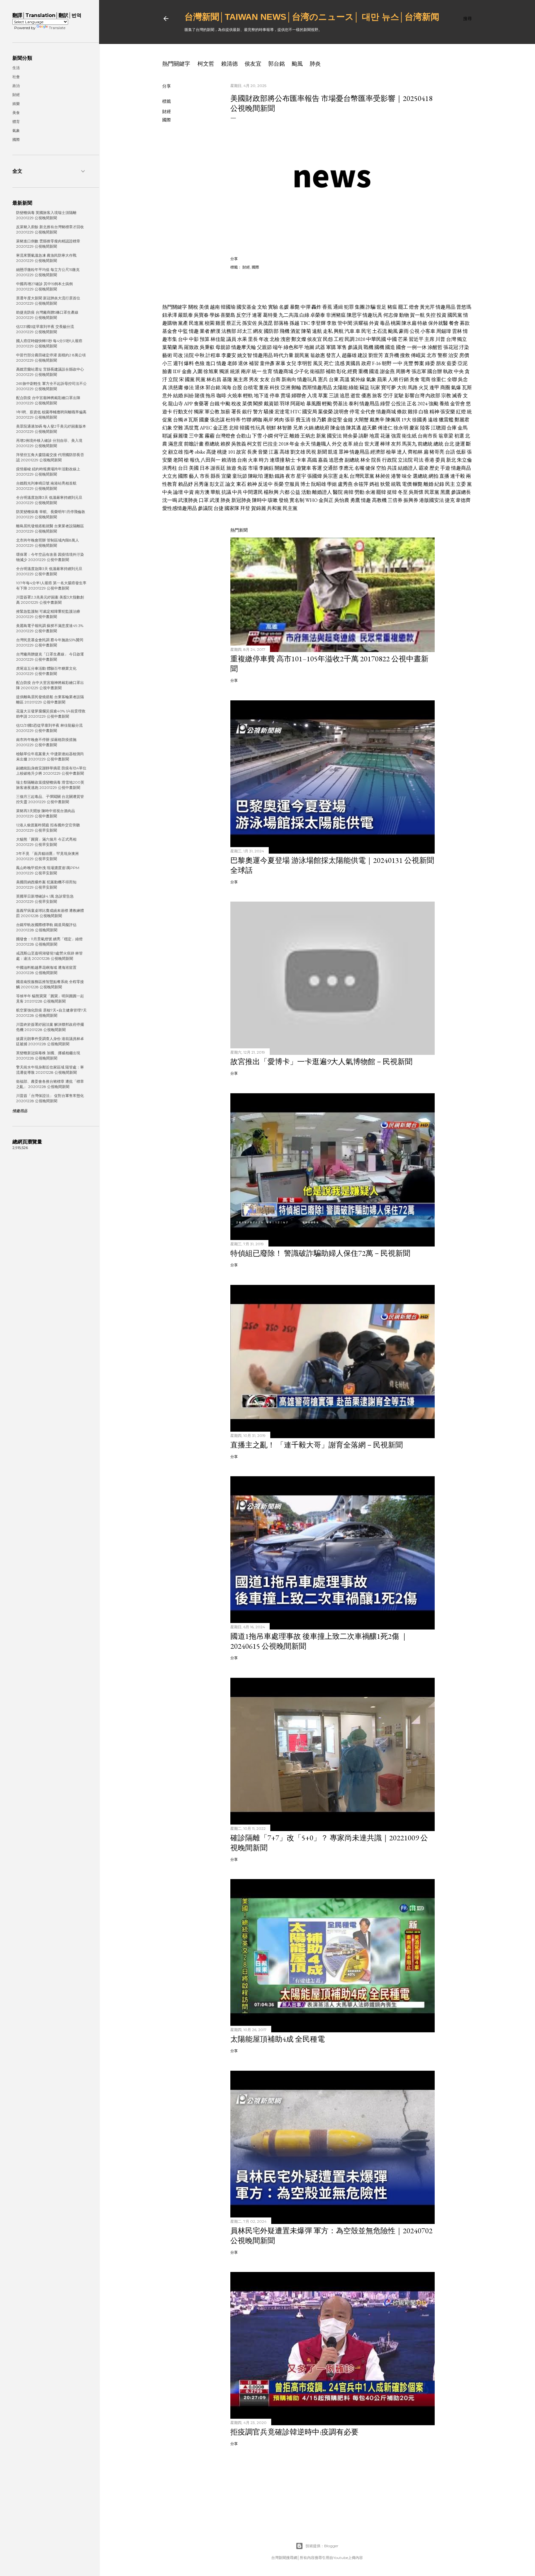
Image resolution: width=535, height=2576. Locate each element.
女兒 (291, 363)
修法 (189, 387)
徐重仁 (439, 379)
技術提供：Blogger (322, 2546)
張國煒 (315, 476)
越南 (215, 307)
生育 (267, 371)
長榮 (279, 484)
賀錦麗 (259, 508)
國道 (374, 371)
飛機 (285, 331)
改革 (348, 444)
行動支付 (183, 412)
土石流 (380, 331)
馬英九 (409, 444)
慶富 (414, 428)
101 (232, 452)
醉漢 (215, 331)
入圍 (198, 371)
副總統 (352, 460)
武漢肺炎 (188, 500)
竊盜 (364, 387)
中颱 (225, 404)
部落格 (281, 323)
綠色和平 (294, 347)
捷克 (450, 500)
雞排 (413, 412)
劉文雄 (298, 452)
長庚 (252, 452)
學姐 (332, 484)
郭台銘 (276, 64)
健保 (370, 468)
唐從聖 (335, 420)
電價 (407, 484)
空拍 (381, 468)
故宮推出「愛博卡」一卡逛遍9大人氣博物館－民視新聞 (321, 1062)
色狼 (200, 363)
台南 (242, 460)
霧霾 (210, 436)
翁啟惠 (318, 355)
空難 (178, 428)
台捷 (219, 508)
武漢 (215, 500)
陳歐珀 (255, 476)
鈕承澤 (170, 315)
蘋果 (382, 379)
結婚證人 (408, 468)
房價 (464, 355)
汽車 (350, 331)
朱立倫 (464, 460)
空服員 (292, 484)
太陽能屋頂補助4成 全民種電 (278, 2039)
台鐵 (215, 404)
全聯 (452, 379)
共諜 (392, 468)
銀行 (247, 412)
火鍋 (309, 428)
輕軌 (248, 396)
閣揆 (258, 404)
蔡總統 (212, 444)
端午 (278, 347)
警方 (258, 412)
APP (188, 404)
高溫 (345, 379)
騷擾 (269, 412)
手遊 (445, 468)
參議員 (355, 347)
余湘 (370, 492)
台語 (450, 452)
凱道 (333, 452)
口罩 (204, 500)
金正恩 (220, 428)
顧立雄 (176, 452)
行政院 (389, 460)
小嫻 (268, 436)
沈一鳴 (170, 500)
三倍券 (395, 500)
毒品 (385, 323)
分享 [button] (167, 86)
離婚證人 (322, 492)
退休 (243, 363)
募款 (465, 323)
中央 (459, 371)
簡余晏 (350, 436)
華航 (215, 492)
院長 (376, 460)
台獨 (178, 420)
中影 (194, 339)
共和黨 (274, 508)
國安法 (334, 436)
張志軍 (419, 371)
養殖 (444, 404)
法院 (189, 355)
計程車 (213, 355)
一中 (398, 363)
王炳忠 (308, 436)
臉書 (167, 371)
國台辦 (435, 371)
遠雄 (433, 420)
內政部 (433, 396)
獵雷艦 (446, 420)
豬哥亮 (437, 452)
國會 (401, 347)
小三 (167, 363)
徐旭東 (211, 371)
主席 (429, 339)
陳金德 (338, 428)
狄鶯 (385, 484)
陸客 (425, 428)
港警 (396, 476)
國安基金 (246, 307)
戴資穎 (271, 404)
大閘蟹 (361, 420)
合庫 (452, 428)
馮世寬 (191, 428)
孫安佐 (250, 323)
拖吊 (211, 396)
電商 (425, 379)
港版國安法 (432, 500)
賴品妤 (185, 484)
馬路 (413, 387)
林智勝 (285, 428)
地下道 (261, 396)
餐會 (454, 323)
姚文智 (245, 355)
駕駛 (399, 396)
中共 (237, 492)
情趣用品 (446, 307)
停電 (354, 412)
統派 (235, 371)
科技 (275, 387)
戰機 (368, 347)
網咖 (257, 420)
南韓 (349, 492)
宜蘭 (226, 476)
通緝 (338, 307)
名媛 (284, 307)
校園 (210, 323)
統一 (257, 371)
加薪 (225, 412)
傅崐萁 (418, 355)
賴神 (252, 484)
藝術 (167, 355)
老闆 (178, 460)
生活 (16, 68)
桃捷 (222, 452)
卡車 (301, 460)
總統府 (322, 428)
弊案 (419, 363)
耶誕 (167, 436)
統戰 (396, 484)
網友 (258, 331)
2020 (360, 339)
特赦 (422, 323)
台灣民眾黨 (362, 476)
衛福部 (317, 371)
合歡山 (244, 436)
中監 (183, 331)
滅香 (457, 396)
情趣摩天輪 (244, 347)
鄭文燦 (299, 339)
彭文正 (217, 484)
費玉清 (303, 420)
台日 (183, 468)
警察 (442, 355)
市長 (205, 476)
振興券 (411, 500)
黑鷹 (445, 492)
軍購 (331, 347)
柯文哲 (206, 64)
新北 (451, 460)
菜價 (247, 404)
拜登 (245, 508)
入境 (312, 396)
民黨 (201, 379)
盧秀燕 (345, 484)
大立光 (170, 476)
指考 (189, 452)
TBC (305, 323)
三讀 (334, 396)
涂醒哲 (435, 347)
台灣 (451, 339)
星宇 (301, 476)
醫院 (338, 492)
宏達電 (282, 412)
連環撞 (277, 460)
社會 (16, 77)
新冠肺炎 (241, 500)
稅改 (236, 404)
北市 (432, 355)
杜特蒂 (233, 420)
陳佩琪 (393, 420)
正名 (412, 404)
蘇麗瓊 (181, 436)
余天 (305, 444)
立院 (173, 379)
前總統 (425, 444)
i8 (186, 420)
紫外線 (358, 379)
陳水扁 (409, 323)
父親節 (264, 347)
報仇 (195, 460)
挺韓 (392, 492)
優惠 (366, 396)
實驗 (273, 307)
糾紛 (189, 396)
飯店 (290, 468)
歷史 (434, 468)
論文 (230, 484)
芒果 (403, 339)
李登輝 (318, 323)
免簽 (242, 468)
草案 (323, 396)
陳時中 (259, 500)
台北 (449, 444)
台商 (276, 379)
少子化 (302, 371)
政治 (16, 86)
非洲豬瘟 (336, 315)
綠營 (385, 404)
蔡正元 (234, 323)
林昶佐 (383, 476)
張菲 (290, 420)
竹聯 (246, 420)
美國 (194, 468)
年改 (264, 339)
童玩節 (240, 476)
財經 (167, 111)
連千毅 (458, 476)
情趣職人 (321, 444)
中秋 (200, 355)
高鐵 (312, 460)
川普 (440, 339)
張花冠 (451, 347)
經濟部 (378, 452)
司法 (419, 460)
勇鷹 (355, 500)
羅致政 (191, 347)
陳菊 (306, 331)
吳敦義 (239, 444)
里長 (253, 339)
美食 (415, 379)
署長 (236, 412)
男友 (254, 379)
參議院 (205, 508)
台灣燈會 (225, 436)
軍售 (342, 347)
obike (200, 452)
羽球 (285, 404)
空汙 (388, 396)
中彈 (306, 307)
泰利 (354, 404)
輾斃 (418, 484)
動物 (404, 315)
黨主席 (241, 379)
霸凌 (424, 468)
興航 (339, 331)
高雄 (285, 452)
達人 (402, 452)
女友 (265, 379)
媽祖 (374, 484)
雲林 (457, 331)
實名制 (297, 500)
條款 (402, 412)
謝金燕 (387, 371)
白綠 (304, 315)
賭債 (200, 396)
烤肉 (279, 420)
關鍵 (280, 468)
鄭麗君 (462, 420)
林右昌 (214, 379)
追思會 (336, 460)
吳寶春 (201, 315)
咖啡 (221, 396)
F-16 (376, 363)
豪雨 (404, 331)
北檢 (275, 339)
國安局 (310, 412)
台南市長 (428, 436)
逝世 (355, 396)
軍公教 (212, 412)
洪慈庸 (176, 387)
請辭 (363, 436)
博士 (305, 484)
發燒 (284, 500)
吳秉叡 (207, 347)
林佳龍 (218, 339)
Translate (57, 28)
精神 (434, 412)
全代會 (368, 412)
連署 (257, 315)
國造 (390, 347)
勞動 (359, 492)
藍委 (452, 363)
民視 (311, 452)
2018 (284, 444)
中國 (392, 339)
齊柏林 (415, 452)
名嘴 (359, 468)
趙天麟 (369, 428)
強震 (396, 436)
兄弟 (298, 428)
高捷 (211, 452)
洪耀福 (361, 323)
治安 (453, 355)
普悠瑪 (464, 307)
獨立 (462, 339)
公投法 (398, 404)
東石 (241, 484)
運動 (269, 476)
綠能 (354, 387)
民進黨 (196, 323)
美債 (204, 307)
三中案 (196, 436)
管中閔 (345, 323)
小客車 (428, 331)
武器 (320, 347)
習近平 (416, 339)
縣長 (215, 476)
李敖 (332, 323)
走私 (328, 331)
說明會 (341, 412)
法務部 (229, 331)
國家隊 (232, 508)
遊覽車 (304, 468)
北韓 (234, 428)
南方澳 (202, 492)
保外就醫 (438, 323)
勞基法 (340, 404)
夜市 (290, 476)
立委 (461, 484)
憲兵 (323, 379)
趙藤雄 (349, 355)
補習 (254, 363)
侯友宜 (253, 64)
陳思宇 (354, 315)
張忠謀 (217, 420)
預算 (205, 339)
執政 (448, 371)
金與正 (326, 500)
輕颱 (327, 404)
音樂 (263, 452)
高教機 (379, 500)
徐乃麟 (319, 420)
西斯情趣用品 (317, 387)
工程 (339, 339)
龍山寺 (176, 404)
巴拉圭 (270, 444)
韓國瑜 (228, 307)
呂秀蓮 (201, 484)
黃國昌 (353, 363)
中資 (189, 492)
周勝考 (403, 371)
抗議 (226, 492)
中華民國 (376, 339)
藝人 (194, 476)
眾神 (344, 452)
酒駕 (295, 331)
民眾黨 (432, 492)
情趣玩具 (372, 315)
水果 (242, 339)
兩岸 (246, 371)
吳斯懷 (416, 492)
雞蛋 (220, 323)
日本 (205, 468)
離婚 (294, 436)
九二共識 (289, 315)
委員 (440, 460)
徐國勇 (420, 420)
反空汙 (244, 315)
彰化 (341, 371)
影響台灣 (415, 396)
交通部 (330, 468)
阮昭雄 (319, 484)
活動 (306, 492)
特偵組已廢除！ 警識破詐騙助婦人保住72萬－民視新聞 (320, 1253)
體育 (16, 122)
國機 (379, 347)
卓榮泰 (318, 315)
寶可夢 (389, 387)
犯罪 (349, 307)
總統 (438, 444)
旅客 (377, 396)
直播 (444, 476)
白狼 (424, 412)
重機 (363, 371)
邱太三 (245, 331)
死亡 (329, 363)
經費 (352, 371)
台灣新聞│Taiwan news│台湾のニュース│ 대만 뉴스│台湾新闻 (312, 17)
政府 (366, 363)
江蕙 (274, 452)
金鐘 (348, 420)
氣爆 (456, 387)
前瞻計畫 (194, 444)
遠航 (317, 331)
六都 (285, 492)
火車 (253, 460)
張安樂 (448, 412)
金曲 (187, 371)
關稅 (193, 307)
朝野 (387, 363)
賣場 (285, 396)
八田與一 (211, 460)
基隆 (227, 379)
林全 (365, 460)
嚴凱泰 (185, 315)
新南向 (289, 379)
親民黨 (302, 355)
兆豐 (408, 363)
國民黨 (455, 315)
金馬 (463, 428)
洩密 (285, 339)
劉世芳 (376, 355)
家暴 (281, 363)
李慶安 (229, 355)
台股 (237, 387)
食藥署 (201, 404)
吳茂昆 (265, 323)
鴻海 (226, 387)
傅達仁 (385, 428)
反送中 (265, 484)
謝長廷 (218, 468)
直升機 (392, 355)
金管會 (458, 404)
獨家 (199, 412)
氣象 (371, 379)
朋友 (441, 363)
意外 (167, 396)
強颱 (433, 404)
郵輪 (296, 387)
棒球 (385, 444)
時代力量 (284, 355)
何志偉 (391, 315)
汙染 (464, 347)
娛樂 (16, 104)
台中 (183, 339)
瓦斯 (467, 387)
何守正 (281, 436)
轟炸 (316, 307)
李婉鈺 (266, 468)
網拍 (433, 476)
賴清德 (229, 64)
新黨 (321, 436)
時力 (264, 460)
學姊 (215, 315)
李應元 (346, 468)
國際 (167, 120)
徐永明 (401, 428)
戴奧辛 (377, 420)
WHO (311, 500)
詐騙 (371, 307)
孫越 (294, 323)
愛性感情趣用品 (180, 508)
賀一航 (417, 315)
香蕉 (327, 307)
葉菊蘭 (170, 347)
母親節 (223, 347)
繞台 (359, 444)
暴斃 (295, 307)
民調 (350, 339)
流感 (340, 363)
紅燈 (461, 412)
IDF (177, 371)
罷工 (403, 307)
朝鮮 (271, 428)
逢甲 (434, 387)
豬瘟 (392, 307)
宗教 (446, 396)
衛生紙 (409, 436)
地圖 (309, 347)
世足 (381, 307)
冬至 (403, 492)
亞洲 (285, 387)
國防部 (271, 331)
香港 (429, 460)
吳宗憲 (330, 476)
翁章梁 (446, 436)
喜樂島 (228, 315)
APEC (206, 428)
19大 (406, 420)
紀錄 (439, 484)
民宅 (366, 331)
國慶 (204, 420)
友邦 (396, 444)
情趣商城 (283, 371)
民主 (450, 484)
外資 (374, 323)
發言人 (333, 355)
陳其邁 (354, 428)
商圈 (445, 387)
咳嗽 (273, 500)
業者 (205, 331)
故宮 (241, 452)
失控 (431, 315)
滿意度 (176, 444)
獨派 (224, 371)
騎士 (290, 460)
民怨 (328, 339)
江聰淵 (438, 428)
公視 (415, 331)
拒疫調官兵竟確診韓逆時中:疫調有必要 (294, 2432)
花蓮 (385, 436)
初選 (459, 436)
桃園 (396, 323)
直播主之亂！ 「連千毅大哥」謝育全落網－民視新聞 (317, 1445)
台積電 (250, 387)
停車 (275, 396)
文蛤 (262, 307)
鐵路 (280, 476)
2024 (423, 404)
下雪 (257, 436)
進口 (211, 363)
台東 (334, 379)
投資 (441, 315)
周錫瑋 (444, 331)
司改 (178, 355)
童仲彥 (267, 363)
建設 (363, 355)
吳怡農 (342, 500)
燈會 (414, 307)
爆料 (189, 363)
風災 (318, 363)
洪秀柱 (170, 468)
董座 (264, 387)
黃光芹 (427, 307)
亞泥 (463, 363)
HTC (296, 412)
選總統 (420, 476)
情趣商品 (461, 468)
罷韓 (381, 492)
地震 (374, 436)
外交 (337, 444)
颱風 (297, 64)
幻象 (167, 428)
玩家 (375, 387)
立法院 (405, 460)
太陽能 (340, 387)
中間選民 (253, 492)
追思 (345, 396)
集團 (360, 307)
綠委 (430, 363)
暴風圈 (314, 404)
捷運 (460, 444)
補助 (331, 371)
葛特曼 (270, 315)
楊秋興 (271, 492)
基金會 (170, 331)
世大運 (372, 444)
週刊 (178, 363)
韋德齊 (463, 500)
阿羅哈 (298, 404)
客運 (317, 468)
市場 (253, 468)
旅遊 (231, 468)
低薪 (461, 452)
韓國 (245, 428)
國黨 (190, 379)
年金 (294, 444)
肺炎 (315, 64)
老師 (232, 363)
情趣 (194, 331)
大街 (402, 387)
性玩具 (258, 428)
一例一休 (417, 347)
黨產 (183, 323)
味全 (407, 476)
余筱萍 (361, 484)
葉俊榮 (325, 412)
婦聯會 (299, 396)
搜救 (405, 355)
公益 (295, 492)
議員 (231, 339)
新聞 (322, 452)
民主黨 (290, 508)
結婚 (178, 396)
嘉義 (323, 460)
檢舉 (391, 452)
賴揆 (225, 444)
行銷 (404, 379)
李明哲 (305, 363)
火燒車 (235, 396)
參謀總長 (461, 492)
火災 (424, 387)
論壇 (178, 492)
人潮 (393, 379)
